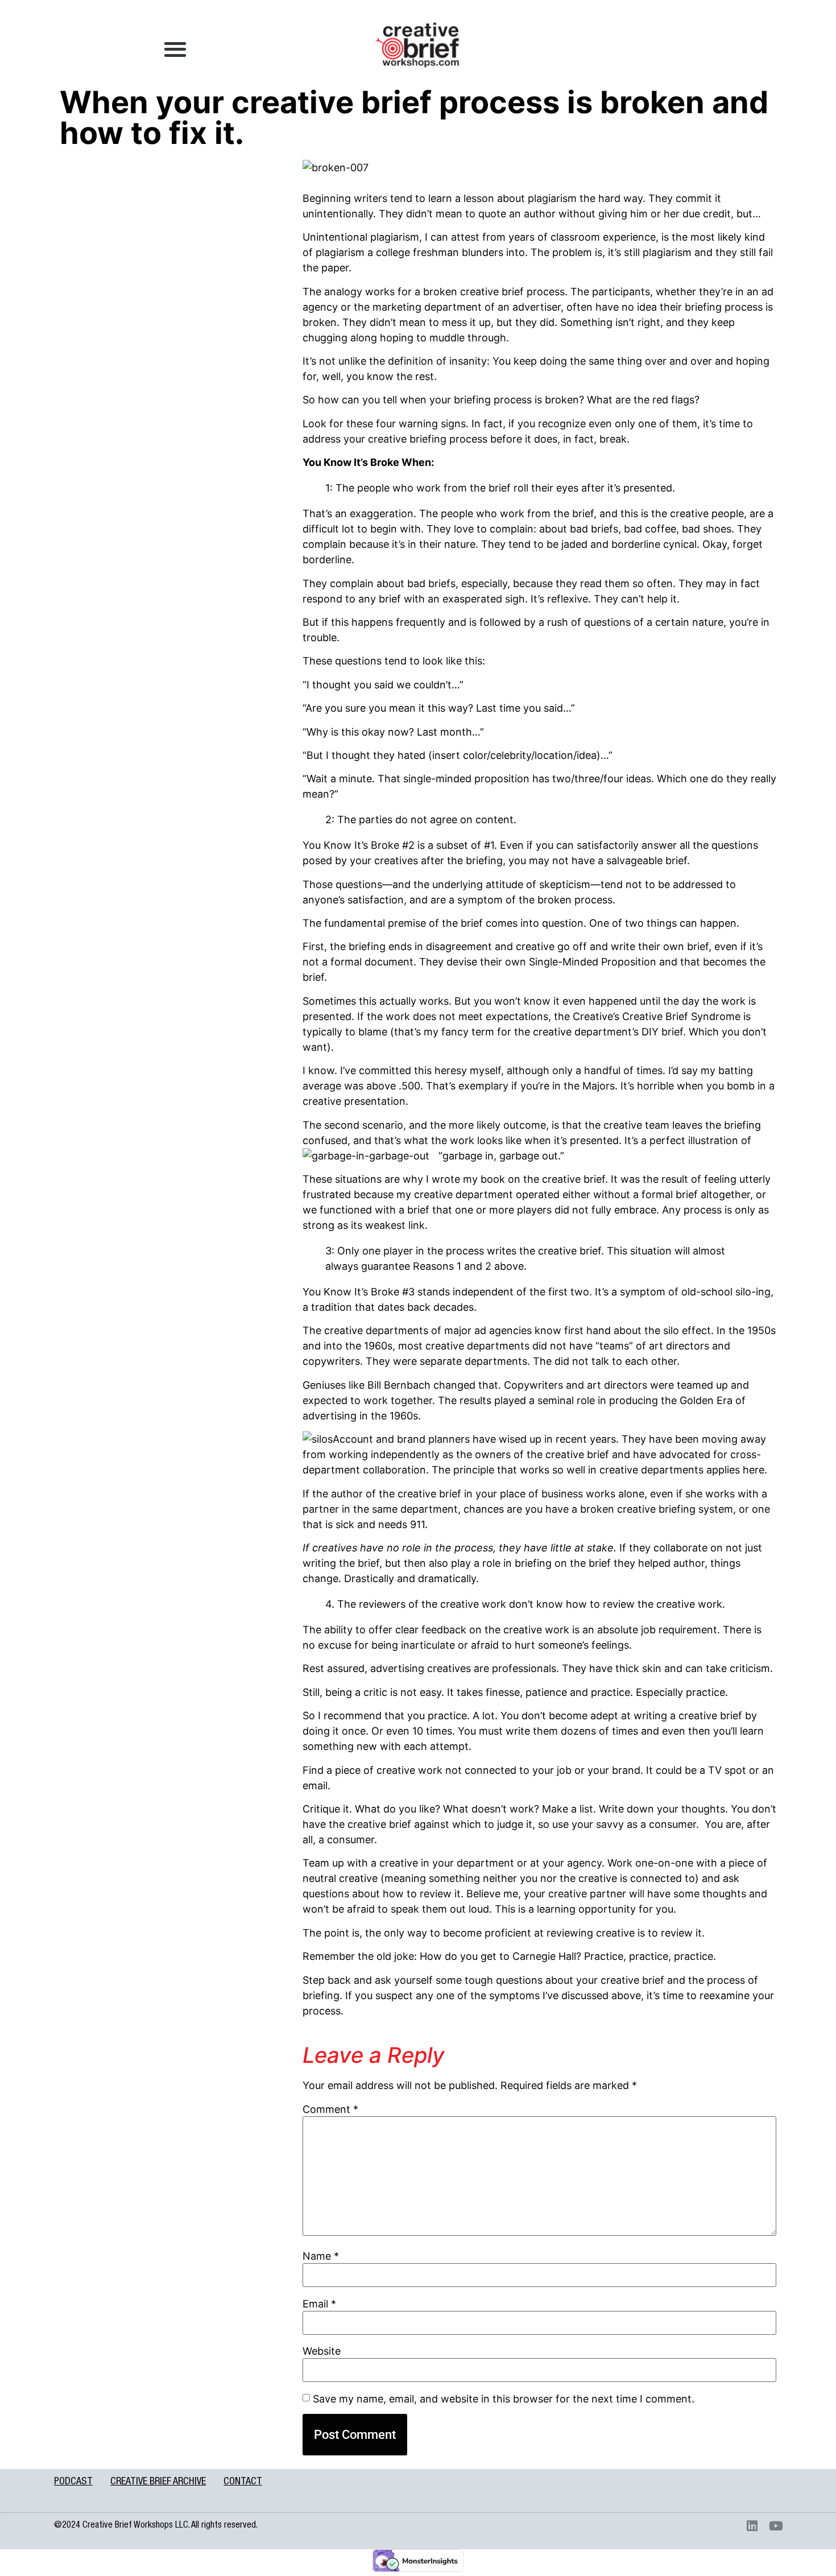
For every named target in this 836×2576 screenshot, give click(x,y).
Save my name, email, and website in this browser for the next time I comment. (504, 2399)
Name (321, 2256)
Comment (330, 2109)
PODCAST (73, 2482)
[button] (175, 49)
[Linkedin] (752, 2526)
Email (319, 2304)
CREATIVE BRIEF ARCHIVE (158, 2482)
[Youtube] (776, 2526)
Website (322, 2351)
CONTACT (243, 2482)
